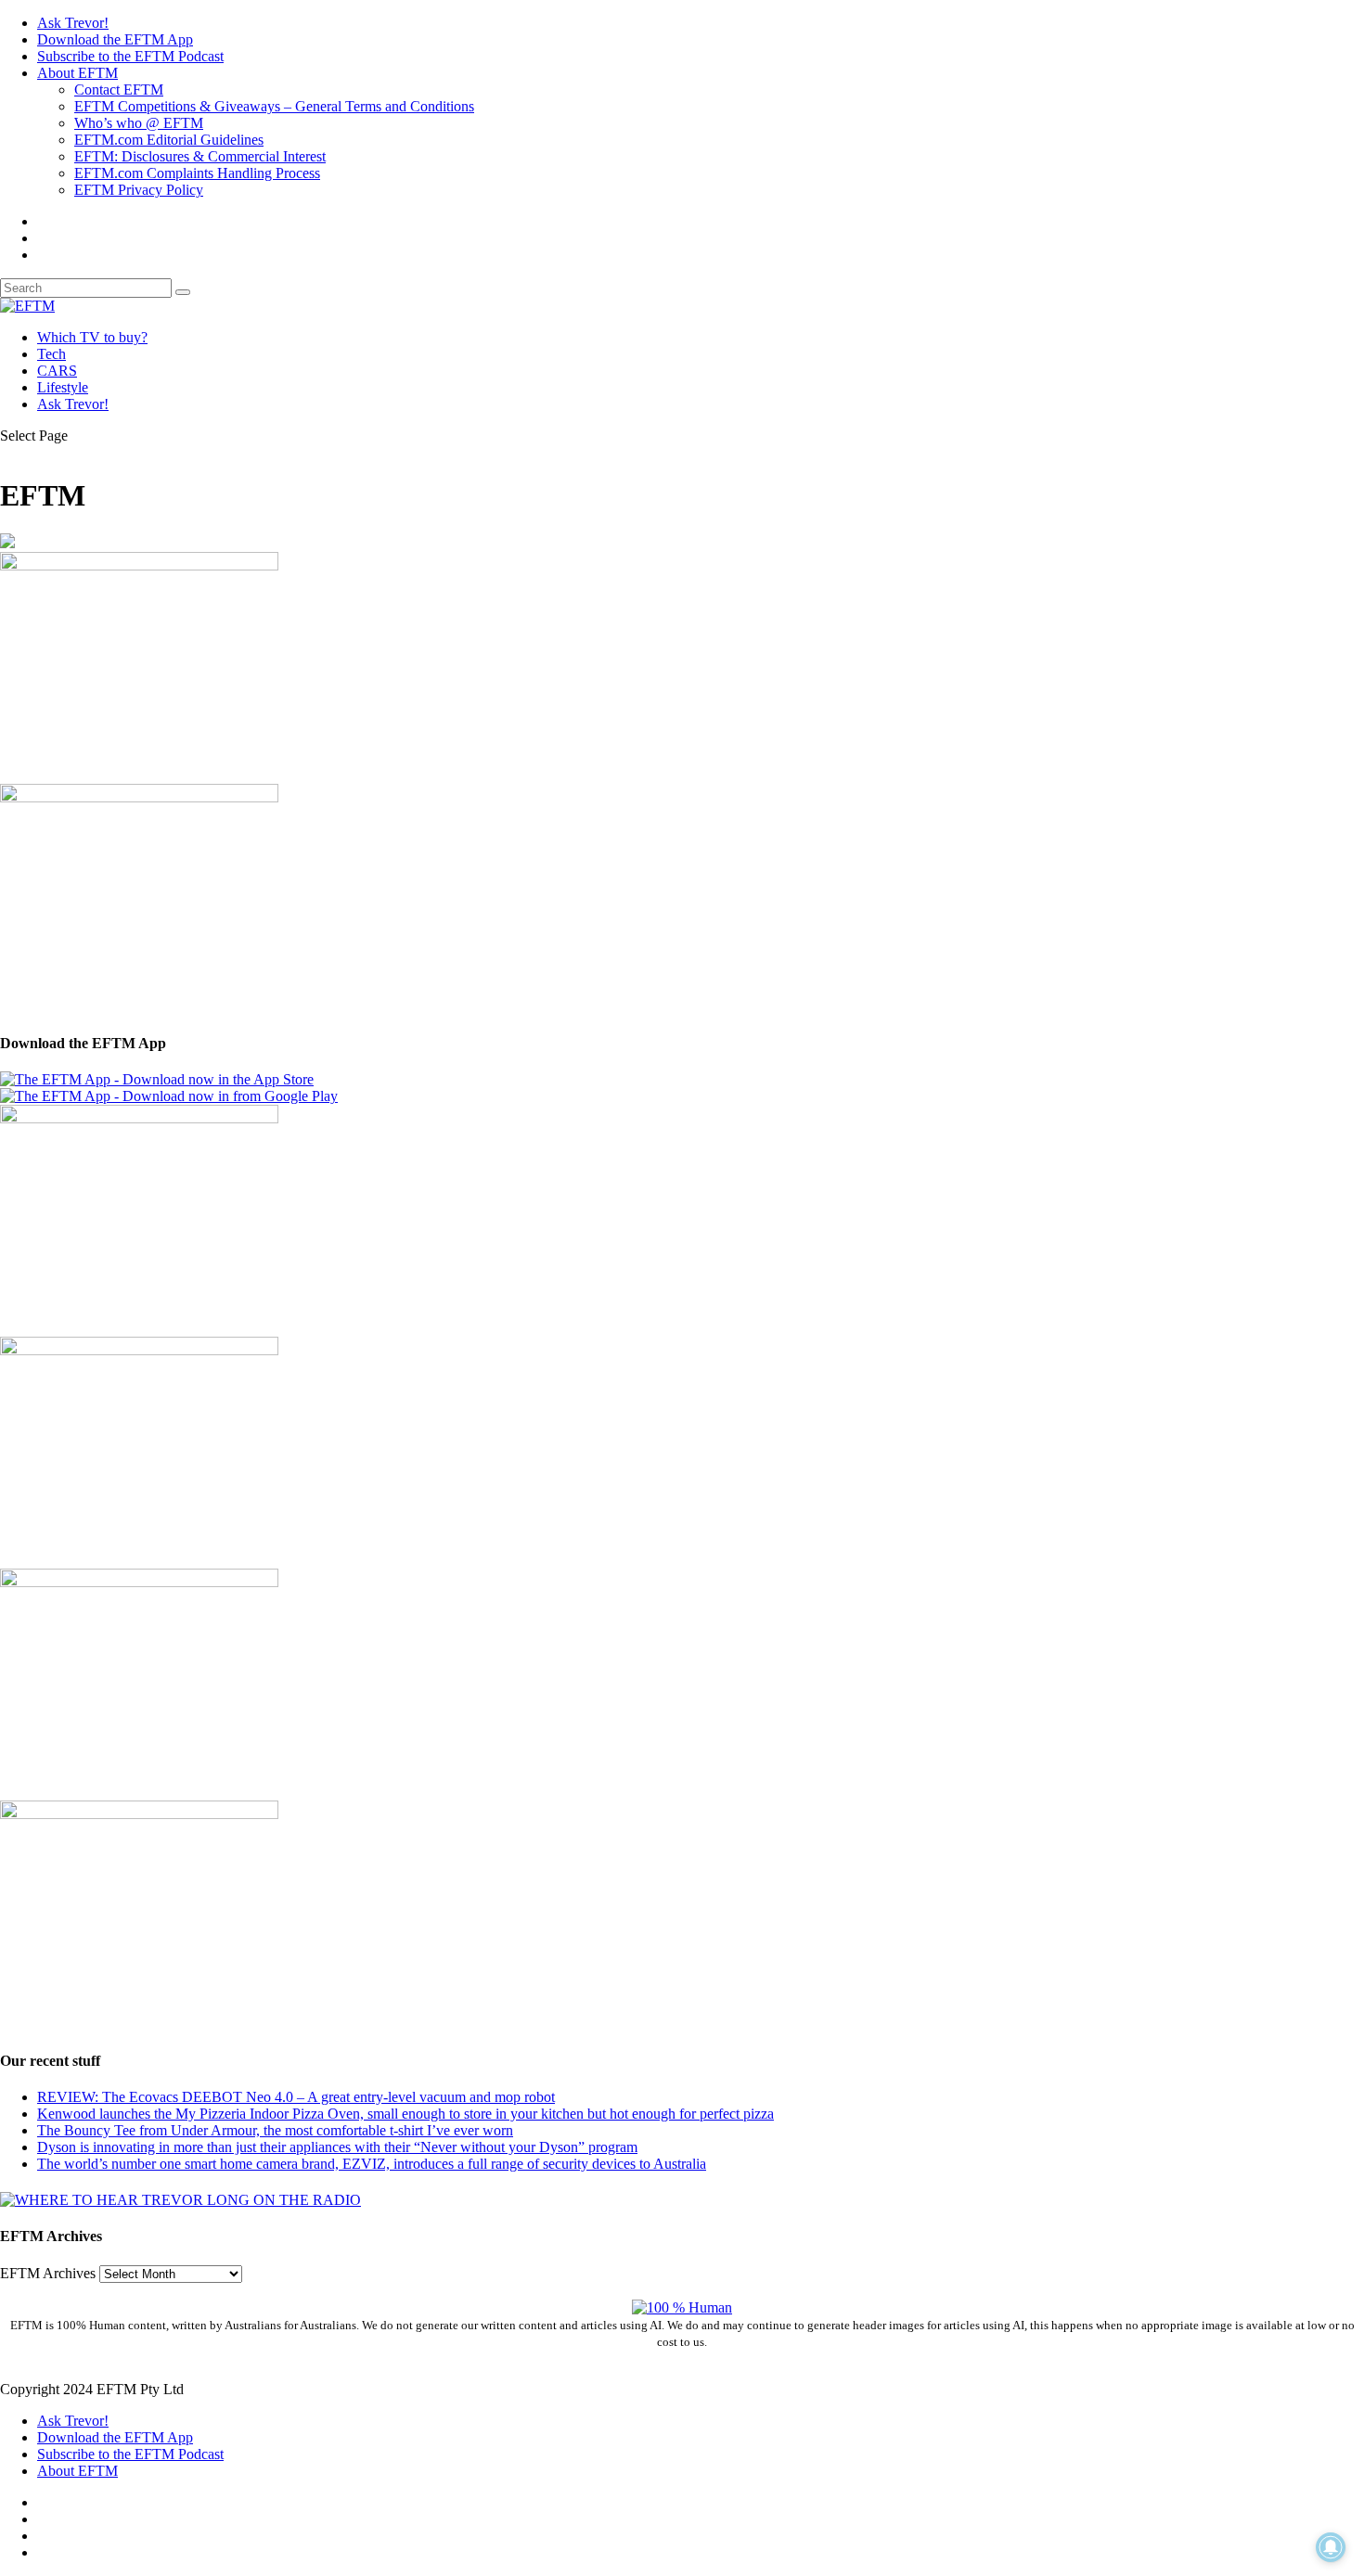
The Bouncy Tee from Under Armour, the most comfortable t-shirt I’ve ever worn (275, 2130)
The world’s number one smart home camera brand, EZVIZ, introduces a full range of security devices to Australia (372, 2164)
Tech (51, 354)
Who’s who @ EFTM (139, 123)
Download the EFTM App (115, 39)
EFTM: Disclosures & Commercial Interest (200, 156)
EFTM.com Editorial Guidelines (169, 140)
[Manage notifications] (1331, 2547)
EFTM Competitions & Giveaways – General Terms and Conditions (274, 106)
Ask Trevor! (73, 23)
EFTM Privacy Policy (139, 190)
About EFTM (77, 73)
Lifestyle (63, 387)
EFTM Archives (48, 2273)
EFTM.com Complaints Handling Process (197, 173)
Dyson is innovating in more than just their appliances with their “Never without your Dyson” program (337, 2147)
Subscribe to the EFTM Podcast (130, 56)
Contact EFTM (119, 90)
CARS (57, 371)
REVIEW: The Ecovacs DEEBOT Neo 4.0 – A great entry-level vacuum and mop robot (296, 2097)
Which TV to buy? (92, 337)
